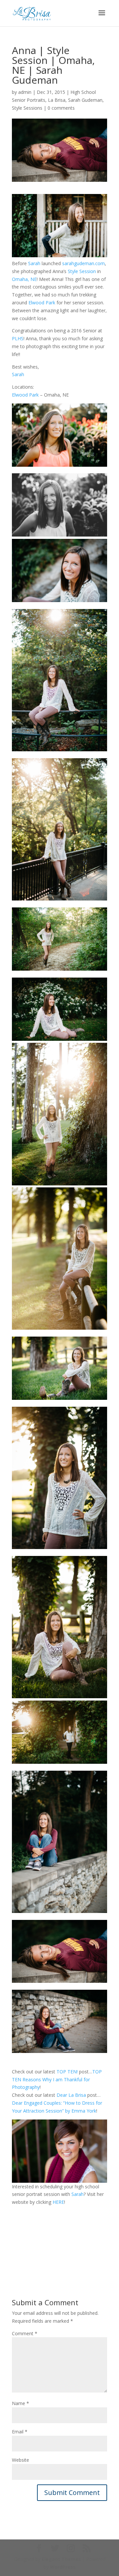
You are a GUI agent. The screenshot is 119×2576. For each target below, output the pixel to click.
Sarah (34, 263)
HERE (58, 2202)
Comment (25, 2333)
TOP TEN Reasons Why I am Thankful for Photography (57, 2079)
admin (25, 92)
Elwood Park (42, 303)
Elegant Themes (61, 2559)
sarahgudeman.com (83, 263)
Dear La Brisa (71, 2095)
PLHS (18, 338)
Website (20, 2460)
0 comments (61, 108)
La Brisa (57, 100)
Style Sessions (27, 108)
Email (20, 2432)
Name (20, 2403)
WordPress (63, 2567)
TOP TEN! (67, 2072)
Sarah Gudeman (85, 100)
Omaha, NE (24, 279)
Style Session (82, 271)
